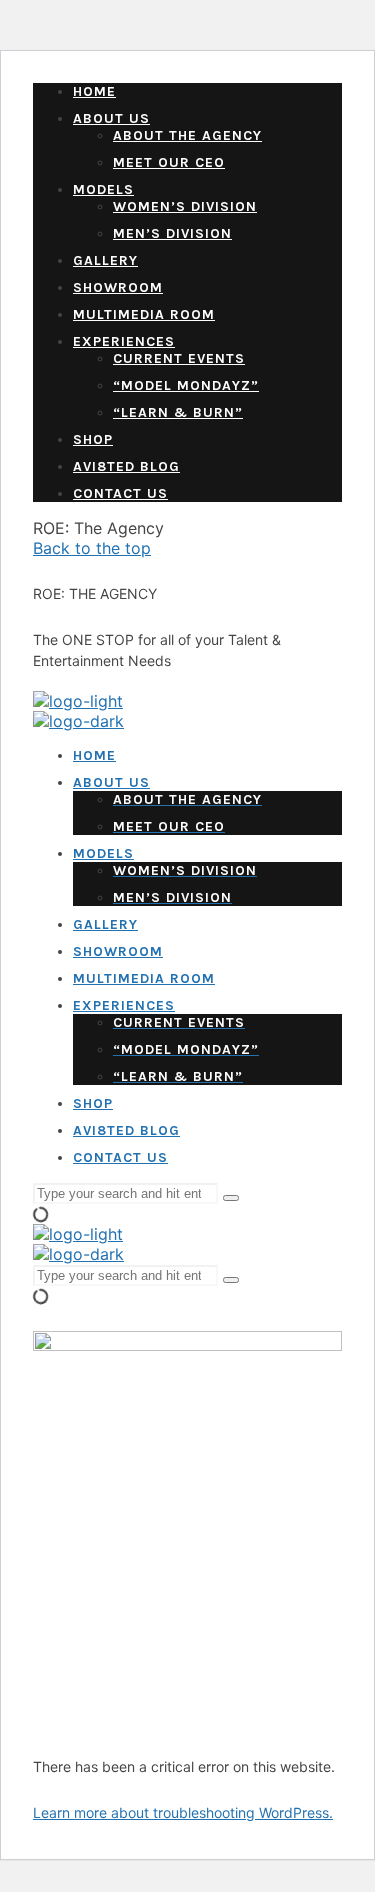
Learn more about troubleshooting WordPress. (183, 1812)
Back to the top (92, 548)
